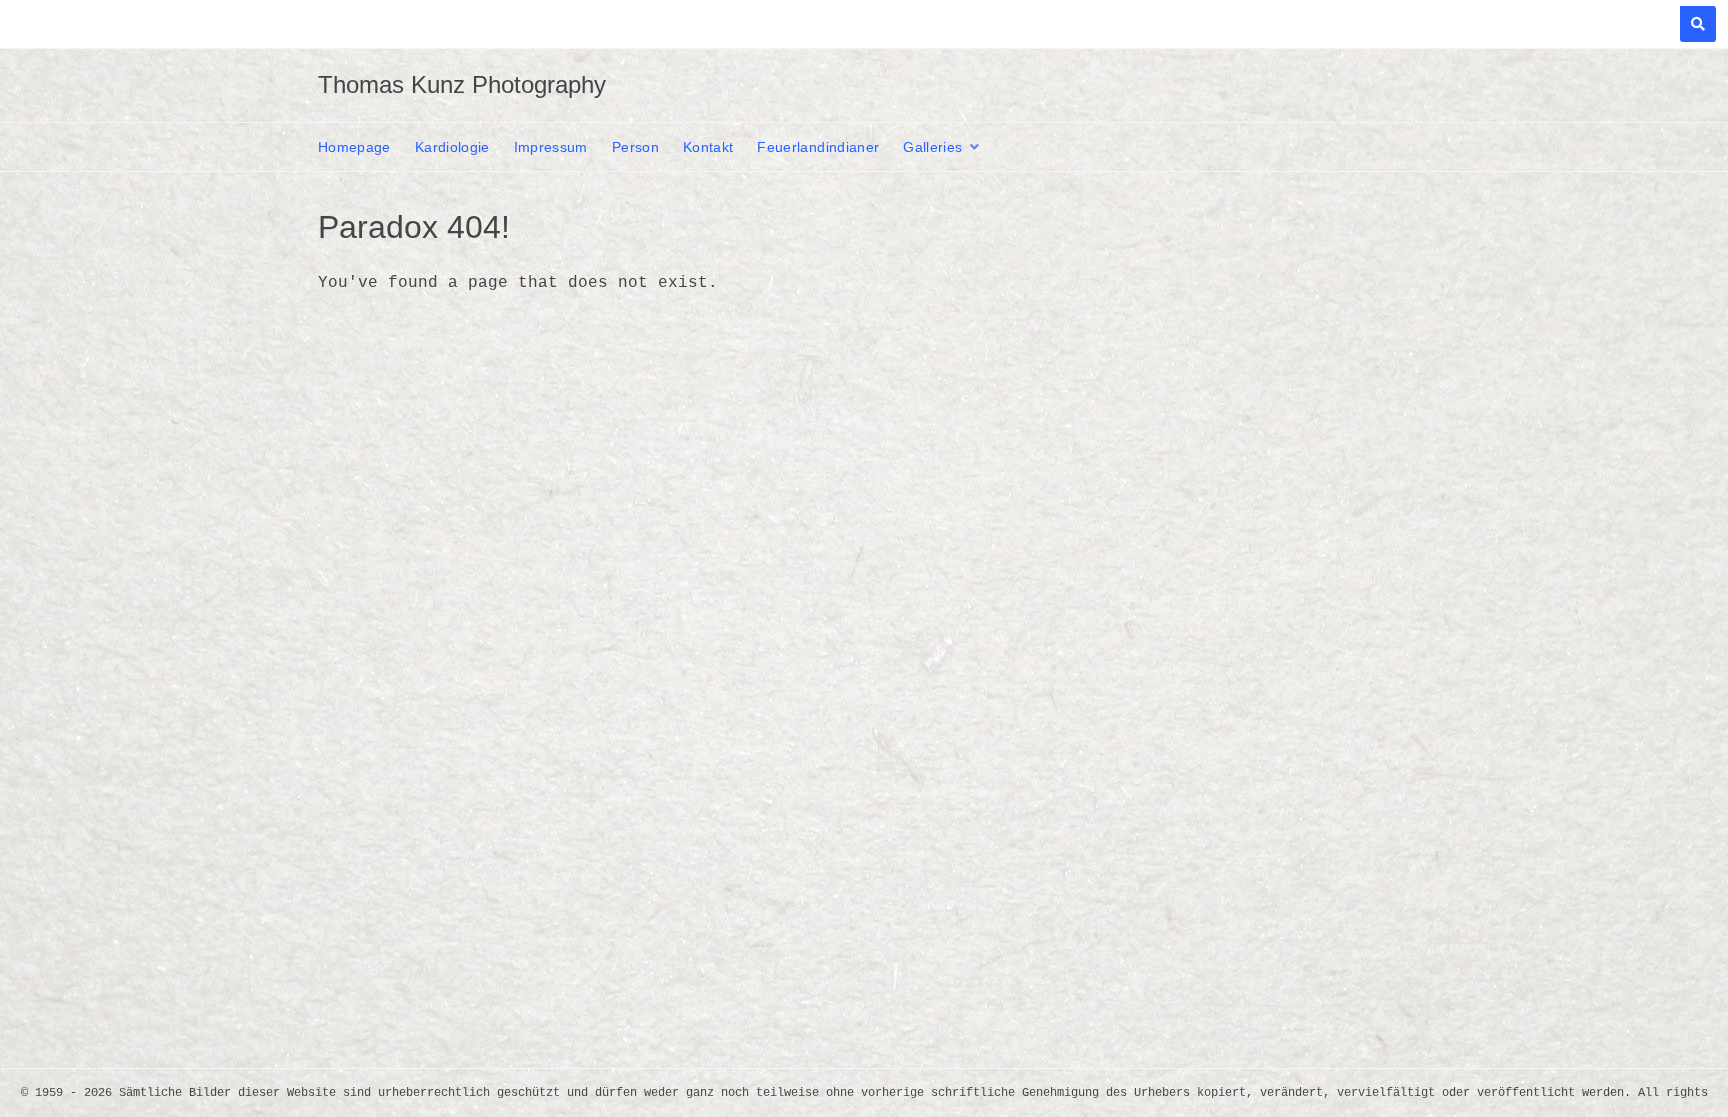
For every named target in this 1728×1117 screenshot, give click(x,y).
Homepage (354, 147)
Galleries (932, 147)
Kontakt (708, 147)
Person (635, 147)
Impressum (551, 147)
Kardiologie (452, 147)
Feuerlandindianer (818, 147)
